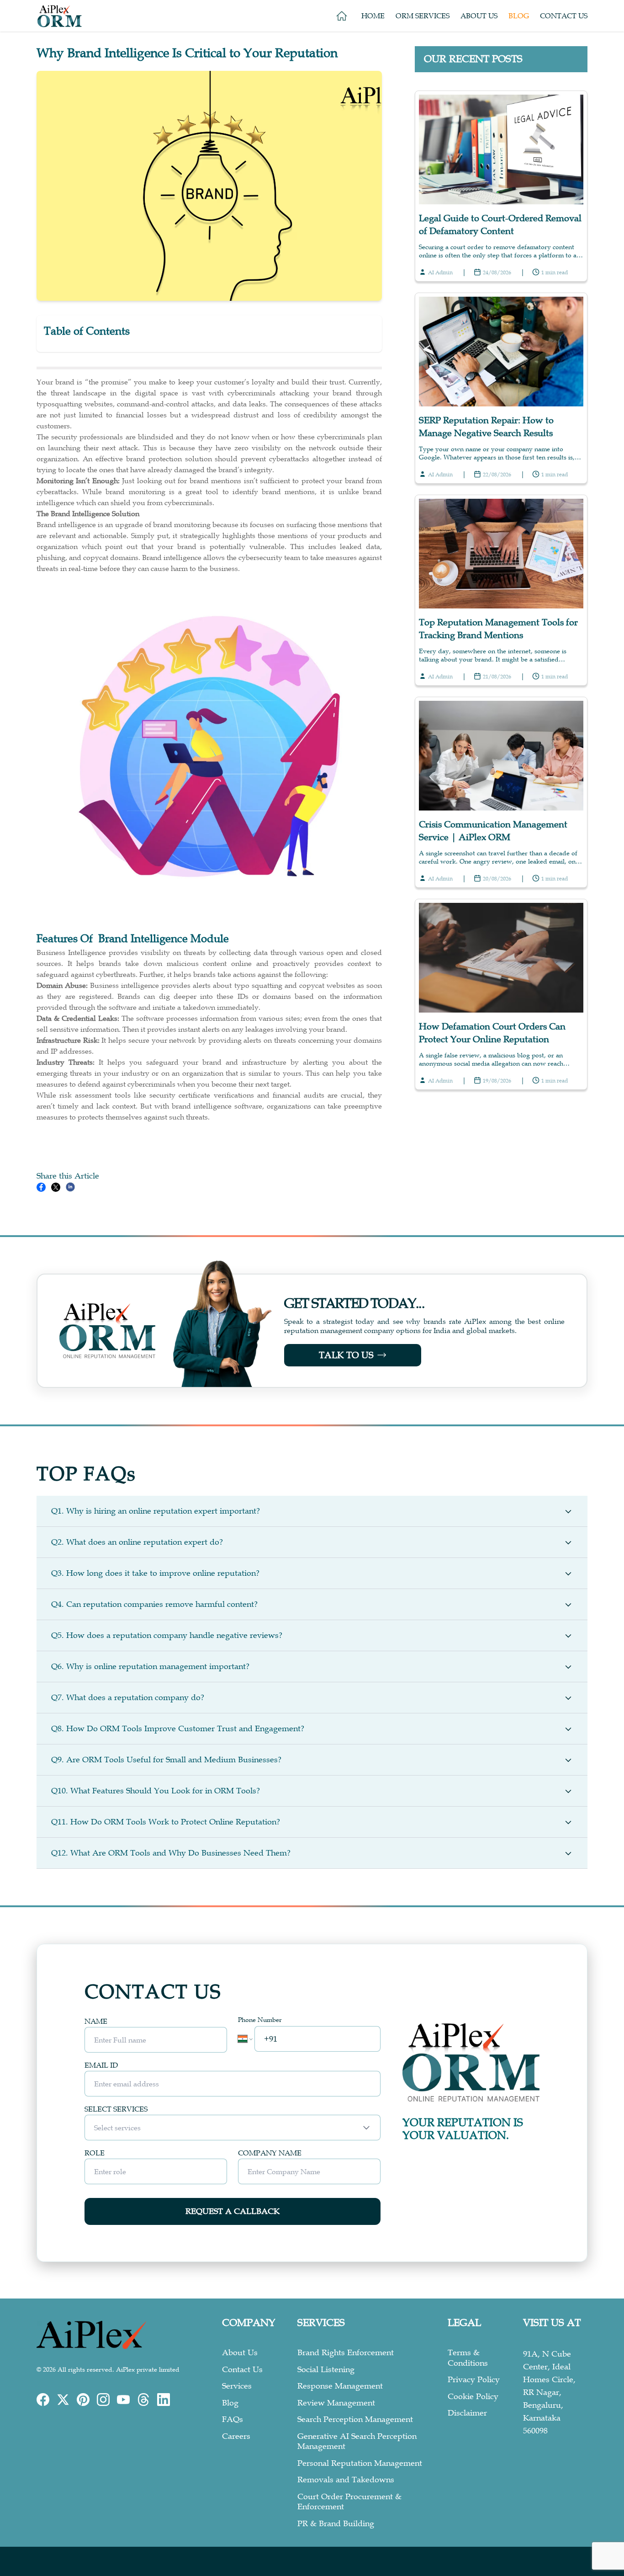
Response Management (340, 2386)
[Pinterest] (83, 2400)
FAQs (233, 2419)
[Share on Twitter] (56, 1187)
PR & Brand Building (336, 2523)
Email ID (101, 2065)
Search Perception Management (355, 2419)
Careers (236, 2436)
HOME (373, 16)
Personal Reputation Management (360, 2463)
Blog (230, 2403)
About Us (240, 2352)
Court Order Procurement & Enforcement (349, 2502)
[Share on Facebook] (41, 1187)
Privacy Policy (474, 2379)
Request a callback (233, 2211)
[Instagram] (103, 2400)
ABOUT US (479, 16)
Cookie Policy (473, 2396)
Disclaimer (467, 2413)
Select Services (116, 2109)
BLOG (519, 16)
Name (96, 2021)
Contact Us (242, 2369)
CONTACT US (564, 16)
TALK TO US (346, 1355)
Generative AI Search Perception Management (357, 2441)
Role (95, 2153)
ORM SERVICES (423, 16)
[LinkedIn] (164, 2400)
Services (237, 2386)
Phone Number (260, 2020)
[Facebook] (43, 2400)
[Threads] (143, 2400)
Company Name (270, 2153)
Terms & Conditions (468, 2358)
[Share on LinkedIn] (70, 1187)
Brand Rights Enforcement (346, 2352)
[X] (63, 2400)
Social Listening (326, 2369)
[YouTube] (123, 2400)
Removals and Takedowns (346, 2480)
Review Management (336, 2403)
